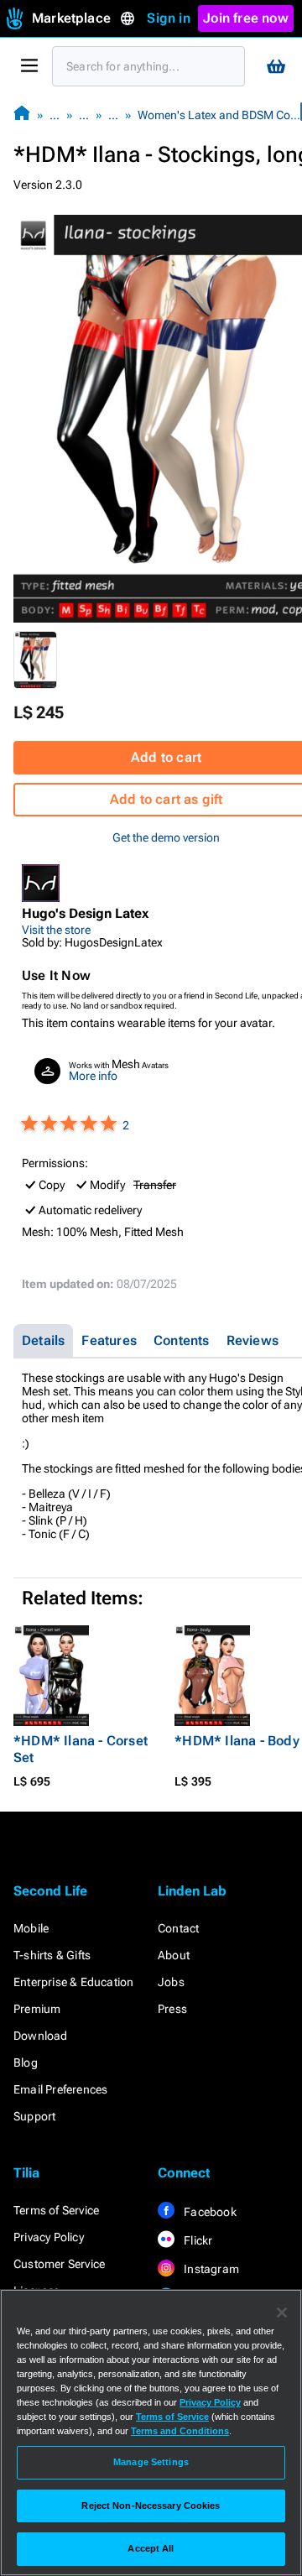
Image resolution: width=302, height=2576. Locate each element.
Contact (178, 1928)
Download (41, 2036)
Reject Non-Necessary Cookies (151, 2506)
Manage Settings (151, 2462)
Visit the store (56, 930)
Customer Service (59, 2264)
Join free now (246, 18)
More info (93, 1076)
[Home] (22, 115)
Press (172, 2009)
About (174, 1955)
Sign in (168, 18)
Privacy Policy (49, 2237)
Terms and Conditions (180, 2431)
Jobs (171, 1982)
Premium (37, 2009)
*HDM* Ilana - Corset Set (81, 1749)
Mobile (31, 1928)
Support (34, 2116)
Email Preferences (60, 2089)
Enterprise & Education (73, 1982)
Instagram (210, 2269)
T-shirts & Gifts (52, 1955)
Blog (26, 2062)
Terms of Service (56, 2210)
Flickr (197, 2240)
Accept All (151, 2548)
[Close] (282, 2313)
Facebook (209, 2212)
